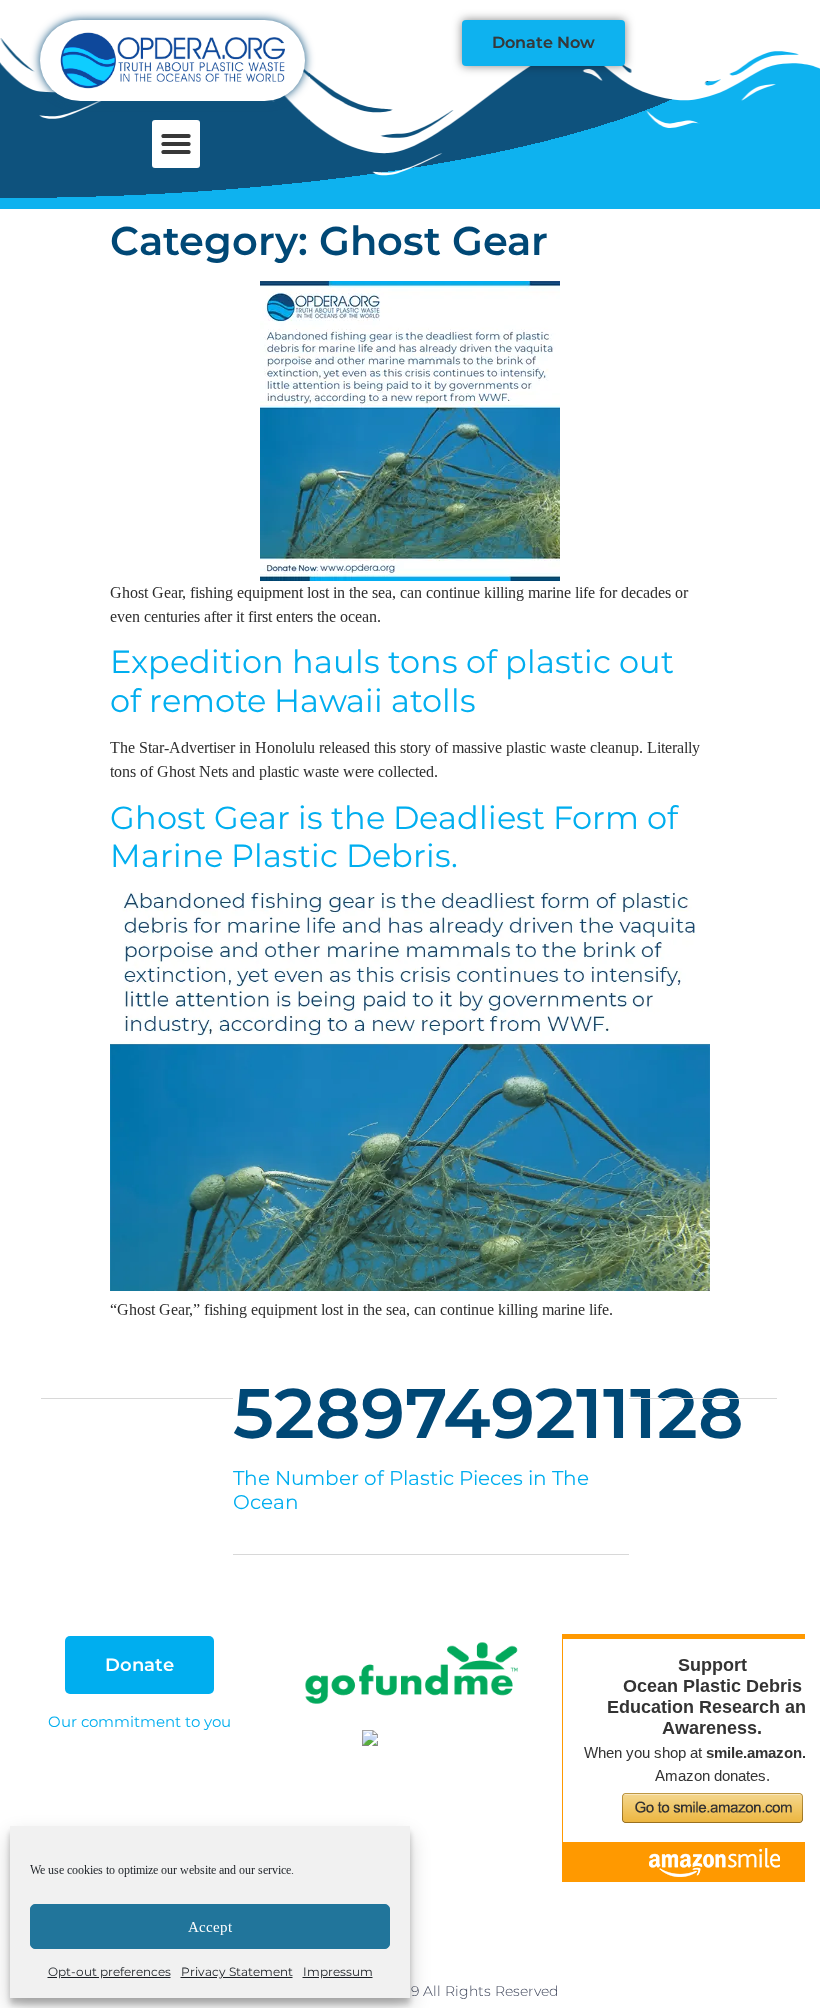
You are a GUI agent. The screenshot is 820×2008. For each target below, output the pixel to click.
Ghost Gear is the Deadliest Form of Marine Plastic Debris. (394, 836)
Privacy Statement (237, 1971)
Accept (210, 1927)
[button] (176, 144)
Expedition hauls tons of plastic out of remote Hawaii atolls (392, 680)
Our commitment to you (139, 1721)
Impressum (338, 1971)
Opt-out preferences (109, 1971)
